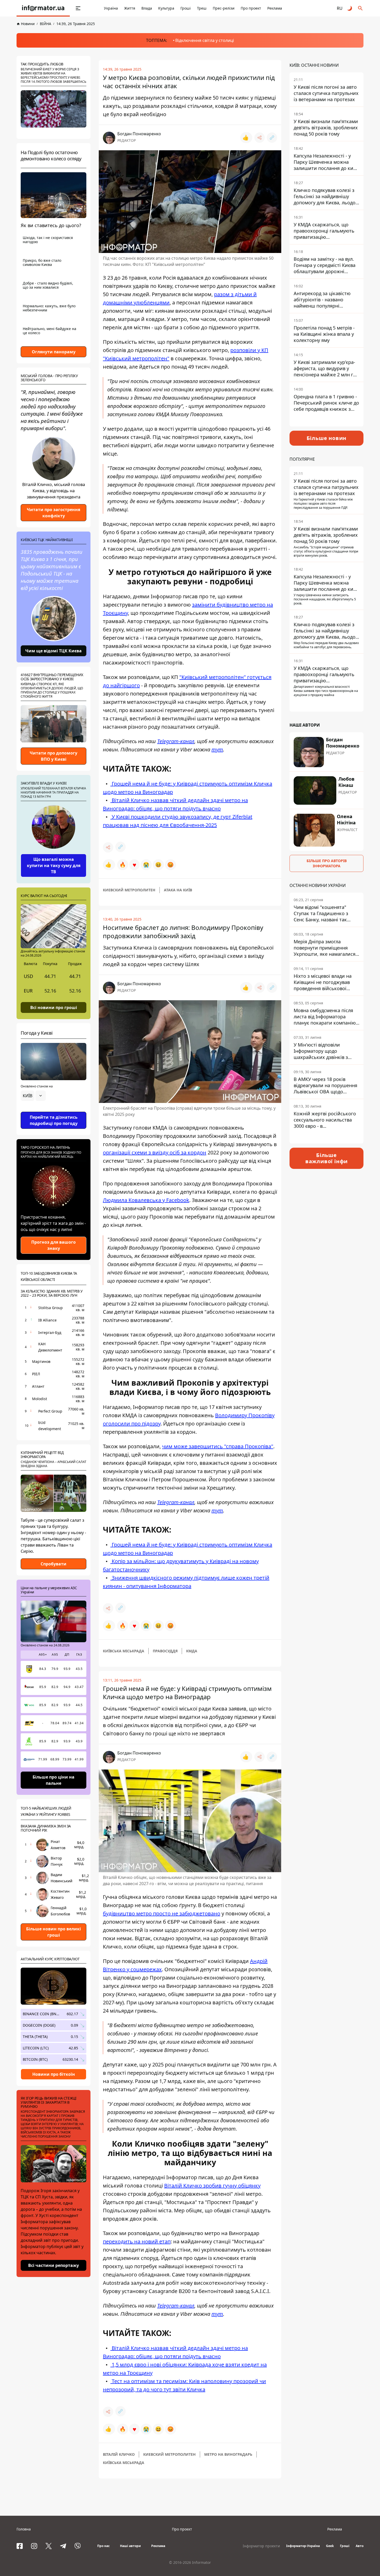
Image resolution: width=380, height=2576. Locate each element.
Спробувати (54, 1564)
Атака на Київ (178, 890)
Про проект (251, 8)
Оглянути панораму (54, 352)
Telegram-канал (176, 741)
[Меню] (78, 8)
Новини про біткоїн (54, 2074)
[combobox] (33, 1096)
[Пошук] (360, 8)
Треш (202, 8)
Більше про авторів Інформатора (327, 863)
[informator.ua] (43, 8)
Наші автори (130, 2546)
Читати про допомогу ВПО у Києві (54, 756)
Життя (130, 8)
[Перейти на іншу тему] (350, 8)
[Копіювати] (272, 138)
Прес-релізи (224, 8)
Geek (330, 2546)
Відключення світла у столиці (205, 40)
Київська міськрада (124, 1651)
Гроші (186, 8)
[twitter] (49, 2546)
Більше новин (327, 438)
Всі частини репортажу (54, 2265)
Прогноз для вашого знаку (54, 1245)
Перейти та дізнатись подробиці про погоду (54, 1120)
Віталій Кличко (119, 2454)
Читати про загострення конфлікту (54, 513)
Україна (111, 8)
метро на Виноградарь (228, 2454)
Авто (360, 2546)
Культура (166, 8)
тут (217, 749)
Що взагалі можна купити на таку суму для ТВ (54, 865)
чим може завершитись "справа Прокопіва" (218, 1446)
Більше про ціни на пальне (54, 1780)
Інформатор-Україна (303, 2546)
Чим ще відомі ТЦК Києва (54, 651)
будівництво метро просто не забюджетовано (162, 1913)
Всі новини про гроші (54, 1007)
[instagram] (34, 2546)
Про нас (103, 2546)
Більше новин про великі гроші (54, 1932)
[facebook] (20, 2546)
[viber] (78, 2546)
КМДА (192, 1651)
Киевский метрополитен (129, 890)
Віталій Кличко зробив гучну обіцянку (212, 2186)
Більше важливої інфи (326, 1158)
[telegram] (63, 2546)
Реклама (275, 8)
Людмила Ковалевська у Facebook (146, 1200)
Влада (147, 8)
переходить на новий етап (137, 2241)
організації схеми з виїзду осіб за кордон (155, 1152)
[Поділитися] (260, 138)
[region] (54, 1110)
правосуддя (165, 1651)
